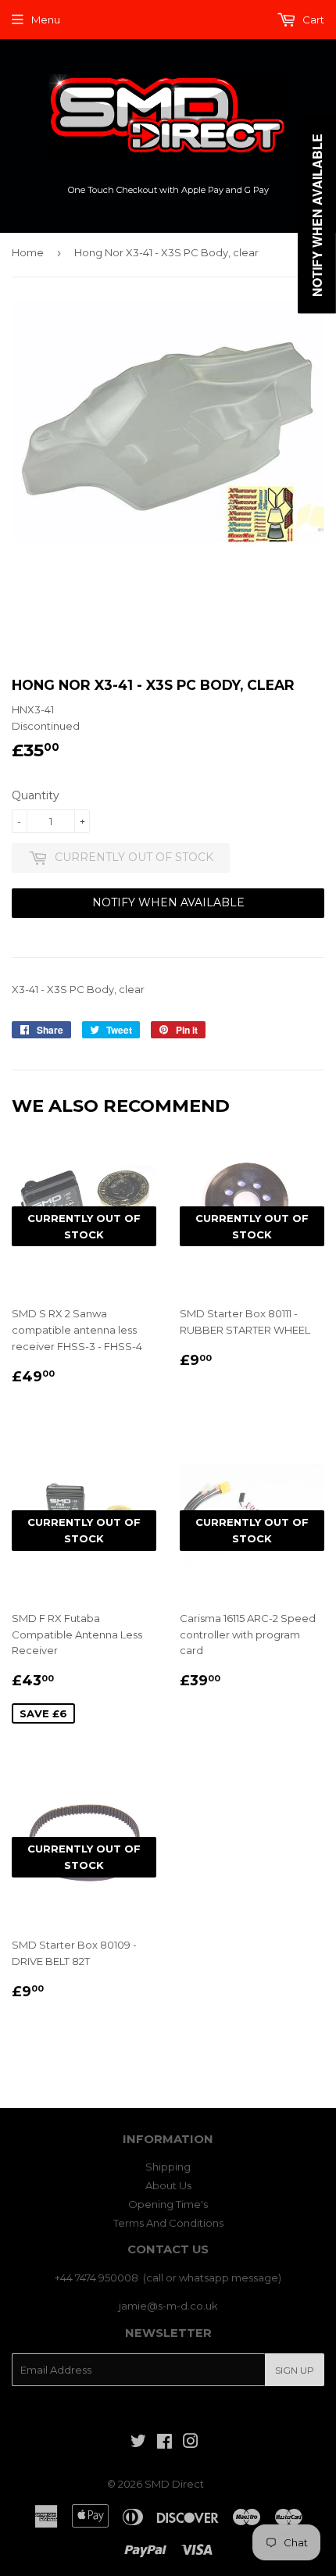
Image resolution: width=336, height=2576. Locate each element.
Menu (46, 20)
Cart (312, 20)
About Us (168, 2185)
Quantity (36, 795)
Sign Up (295, 2370)
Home (28, 252)
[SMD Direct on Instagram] (191, 2443)
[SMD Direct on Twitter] (138, 2443)
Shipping (168, 2167)
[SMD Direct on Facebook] (164, 2443)
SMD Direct (174, 2484)
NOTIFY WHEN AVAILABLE (168, 902)
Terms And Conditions (168, 2223)
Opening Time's (168, 2204)
